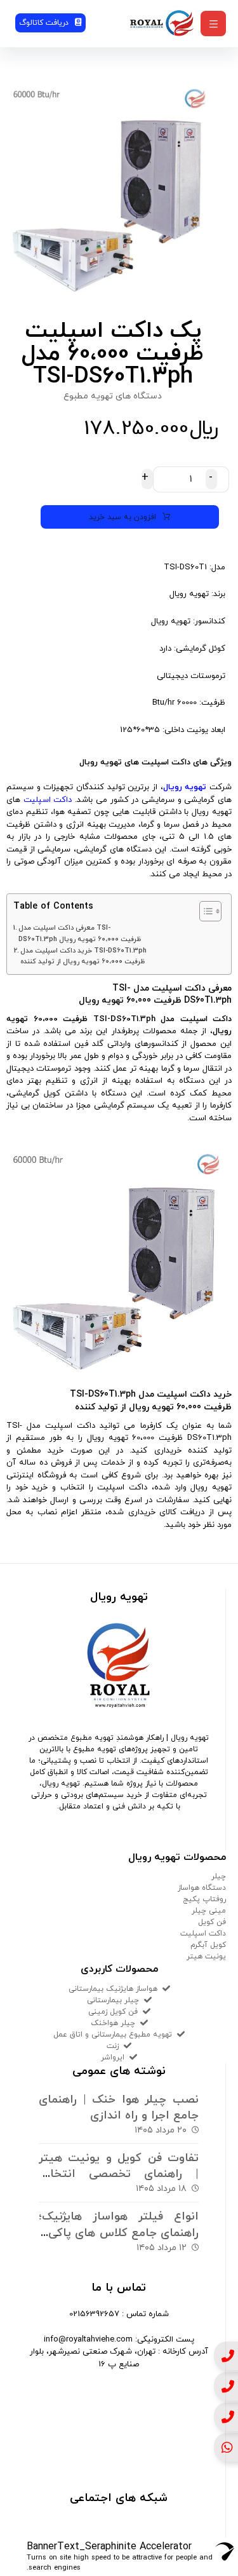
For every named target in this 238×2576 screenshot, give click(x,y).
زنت (113, 2046)
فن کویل (212, 1922)
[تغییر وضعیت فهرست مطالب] (204, 911)
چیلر (219, 1876)
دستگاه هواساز (202, 1888)
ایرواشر (113, 2057)
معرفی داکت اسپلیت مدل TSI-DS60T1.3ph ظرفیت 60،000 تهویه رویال (80, 933)
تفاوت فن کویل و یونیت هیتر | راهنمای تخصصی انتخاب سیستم (119, 2174)
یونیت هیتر (206, 1956)
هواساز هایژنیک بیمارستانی (113, 1989)
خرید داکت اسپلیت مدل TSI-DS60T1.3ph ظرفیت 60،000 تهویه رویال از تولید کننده (83, 956)
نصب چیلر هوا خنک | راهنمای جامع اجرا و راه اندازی (119, 2108)
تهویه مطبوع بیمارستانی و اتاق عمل (113, 2035)
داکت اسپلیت (48, 800)
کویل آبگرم (208, 1945)
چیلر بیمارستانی (113, 2000)
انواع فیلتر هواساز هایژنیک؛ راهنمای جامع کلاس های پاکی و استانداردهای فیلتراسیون (119, 2233)
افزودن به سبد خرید (122, 517)
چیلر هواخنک (113, 2023)
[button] (213, 24)
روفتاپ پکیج (204, 1899)
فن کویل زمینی (113, 2012)
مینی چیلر (209, 1911)
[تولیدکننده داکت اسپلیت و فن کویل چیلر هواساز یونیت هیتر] (162, 23)
